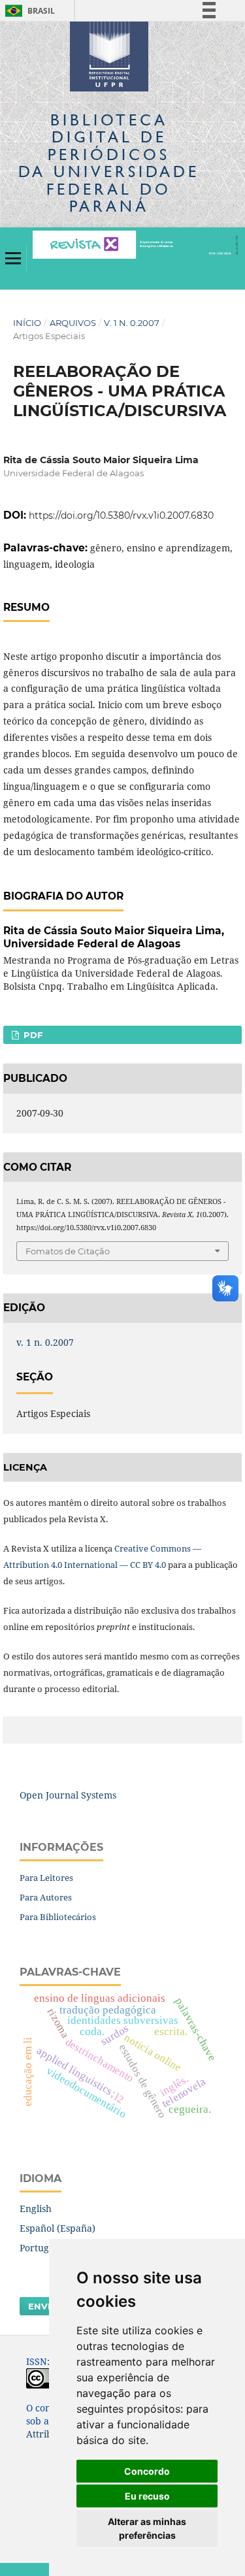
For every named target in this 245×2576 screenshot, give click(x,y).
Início (27, 323)
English (36, 2209)
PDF (32, 1035)
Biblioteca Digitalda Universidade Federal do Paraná (109, 163)
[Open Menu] (13, 258)
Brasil (28, 11)
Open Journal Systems (68, 1795)
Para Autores (46, 1897)
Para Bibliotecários (58, 1917)
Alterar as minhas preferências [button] (147, 2528)
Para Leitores (46, 1878)
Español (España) (57, 2228)
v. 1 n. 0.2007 (132, 323)
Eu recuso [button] (147, 2496)
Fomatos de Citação (68, 1251)
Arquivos (73, 323)
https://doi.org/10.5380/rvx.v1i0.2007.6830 (121, 515)
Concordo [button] (147, 2471)
